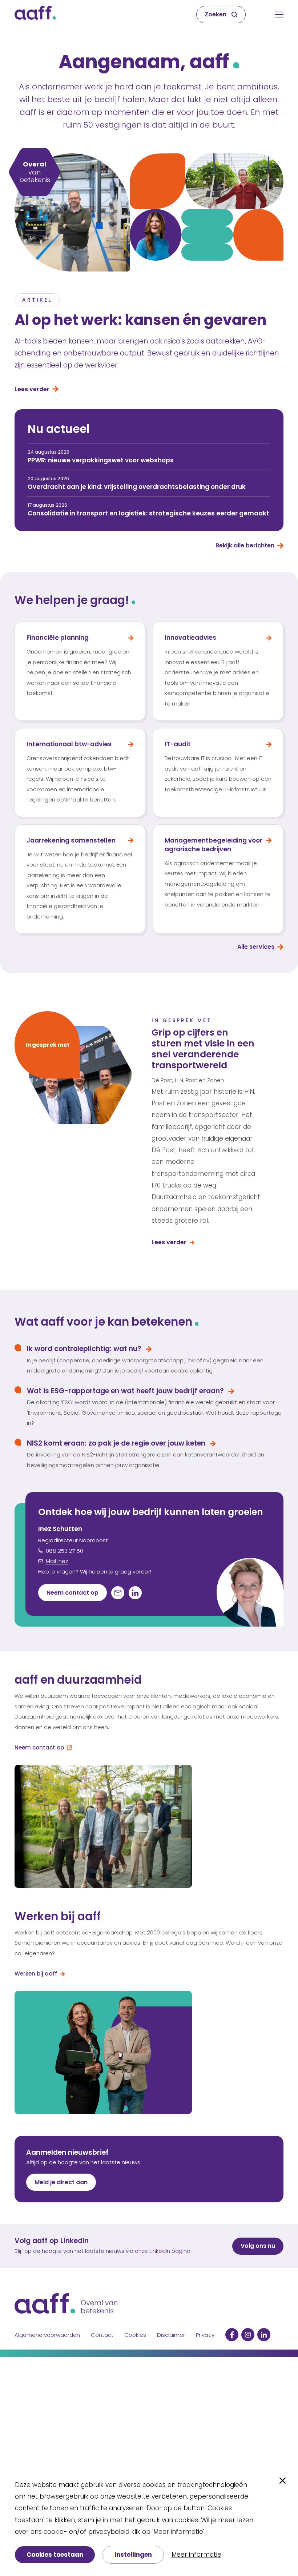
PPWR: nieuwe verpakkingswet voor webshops (101, 460)
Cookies (135, 2335)
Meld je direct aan (61, 2182)
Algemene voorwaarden (47, 2335)
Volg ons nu (258, 2246)
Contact (102, 2335)
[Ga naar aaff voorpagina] (35, 15)
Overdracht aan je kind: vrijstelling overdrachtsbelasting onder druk (137, 487)
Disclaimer (171, 2335)
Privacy (205, 2335)
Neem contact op (73, 1593)
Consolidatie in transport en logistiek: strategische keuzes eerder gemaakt (148, 513)
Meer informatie (196, 2555)
